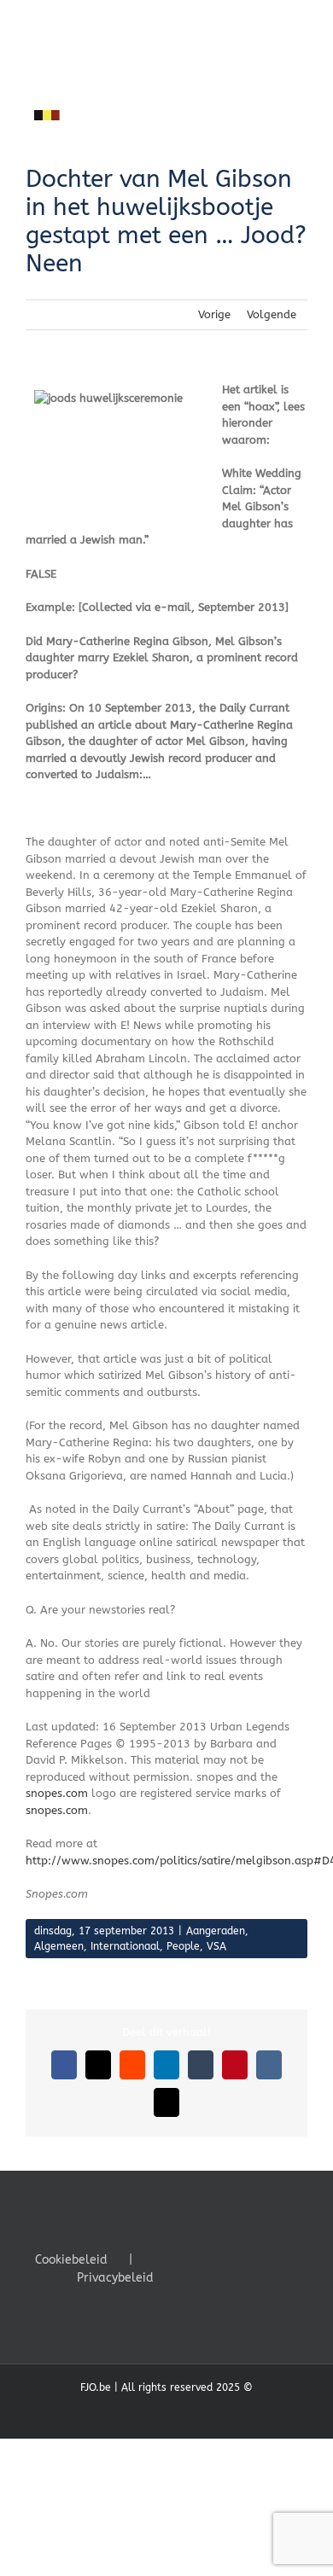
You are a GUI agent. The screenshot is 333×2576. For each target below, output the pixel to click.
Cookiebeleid (71, 2260)
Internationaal (125, 1946)
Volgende (272, 314)
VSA (216, 1946)
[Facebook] (184, 2259)
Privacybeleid (115, 2278)
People (183, 1946)
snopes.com (57, 1793)
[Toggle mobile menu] (301, 134)
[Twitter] (207, 2259)
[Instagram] (231, 2259)
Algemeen (59, 1946)
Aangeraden (216, 1931)
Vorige (214, 314)
